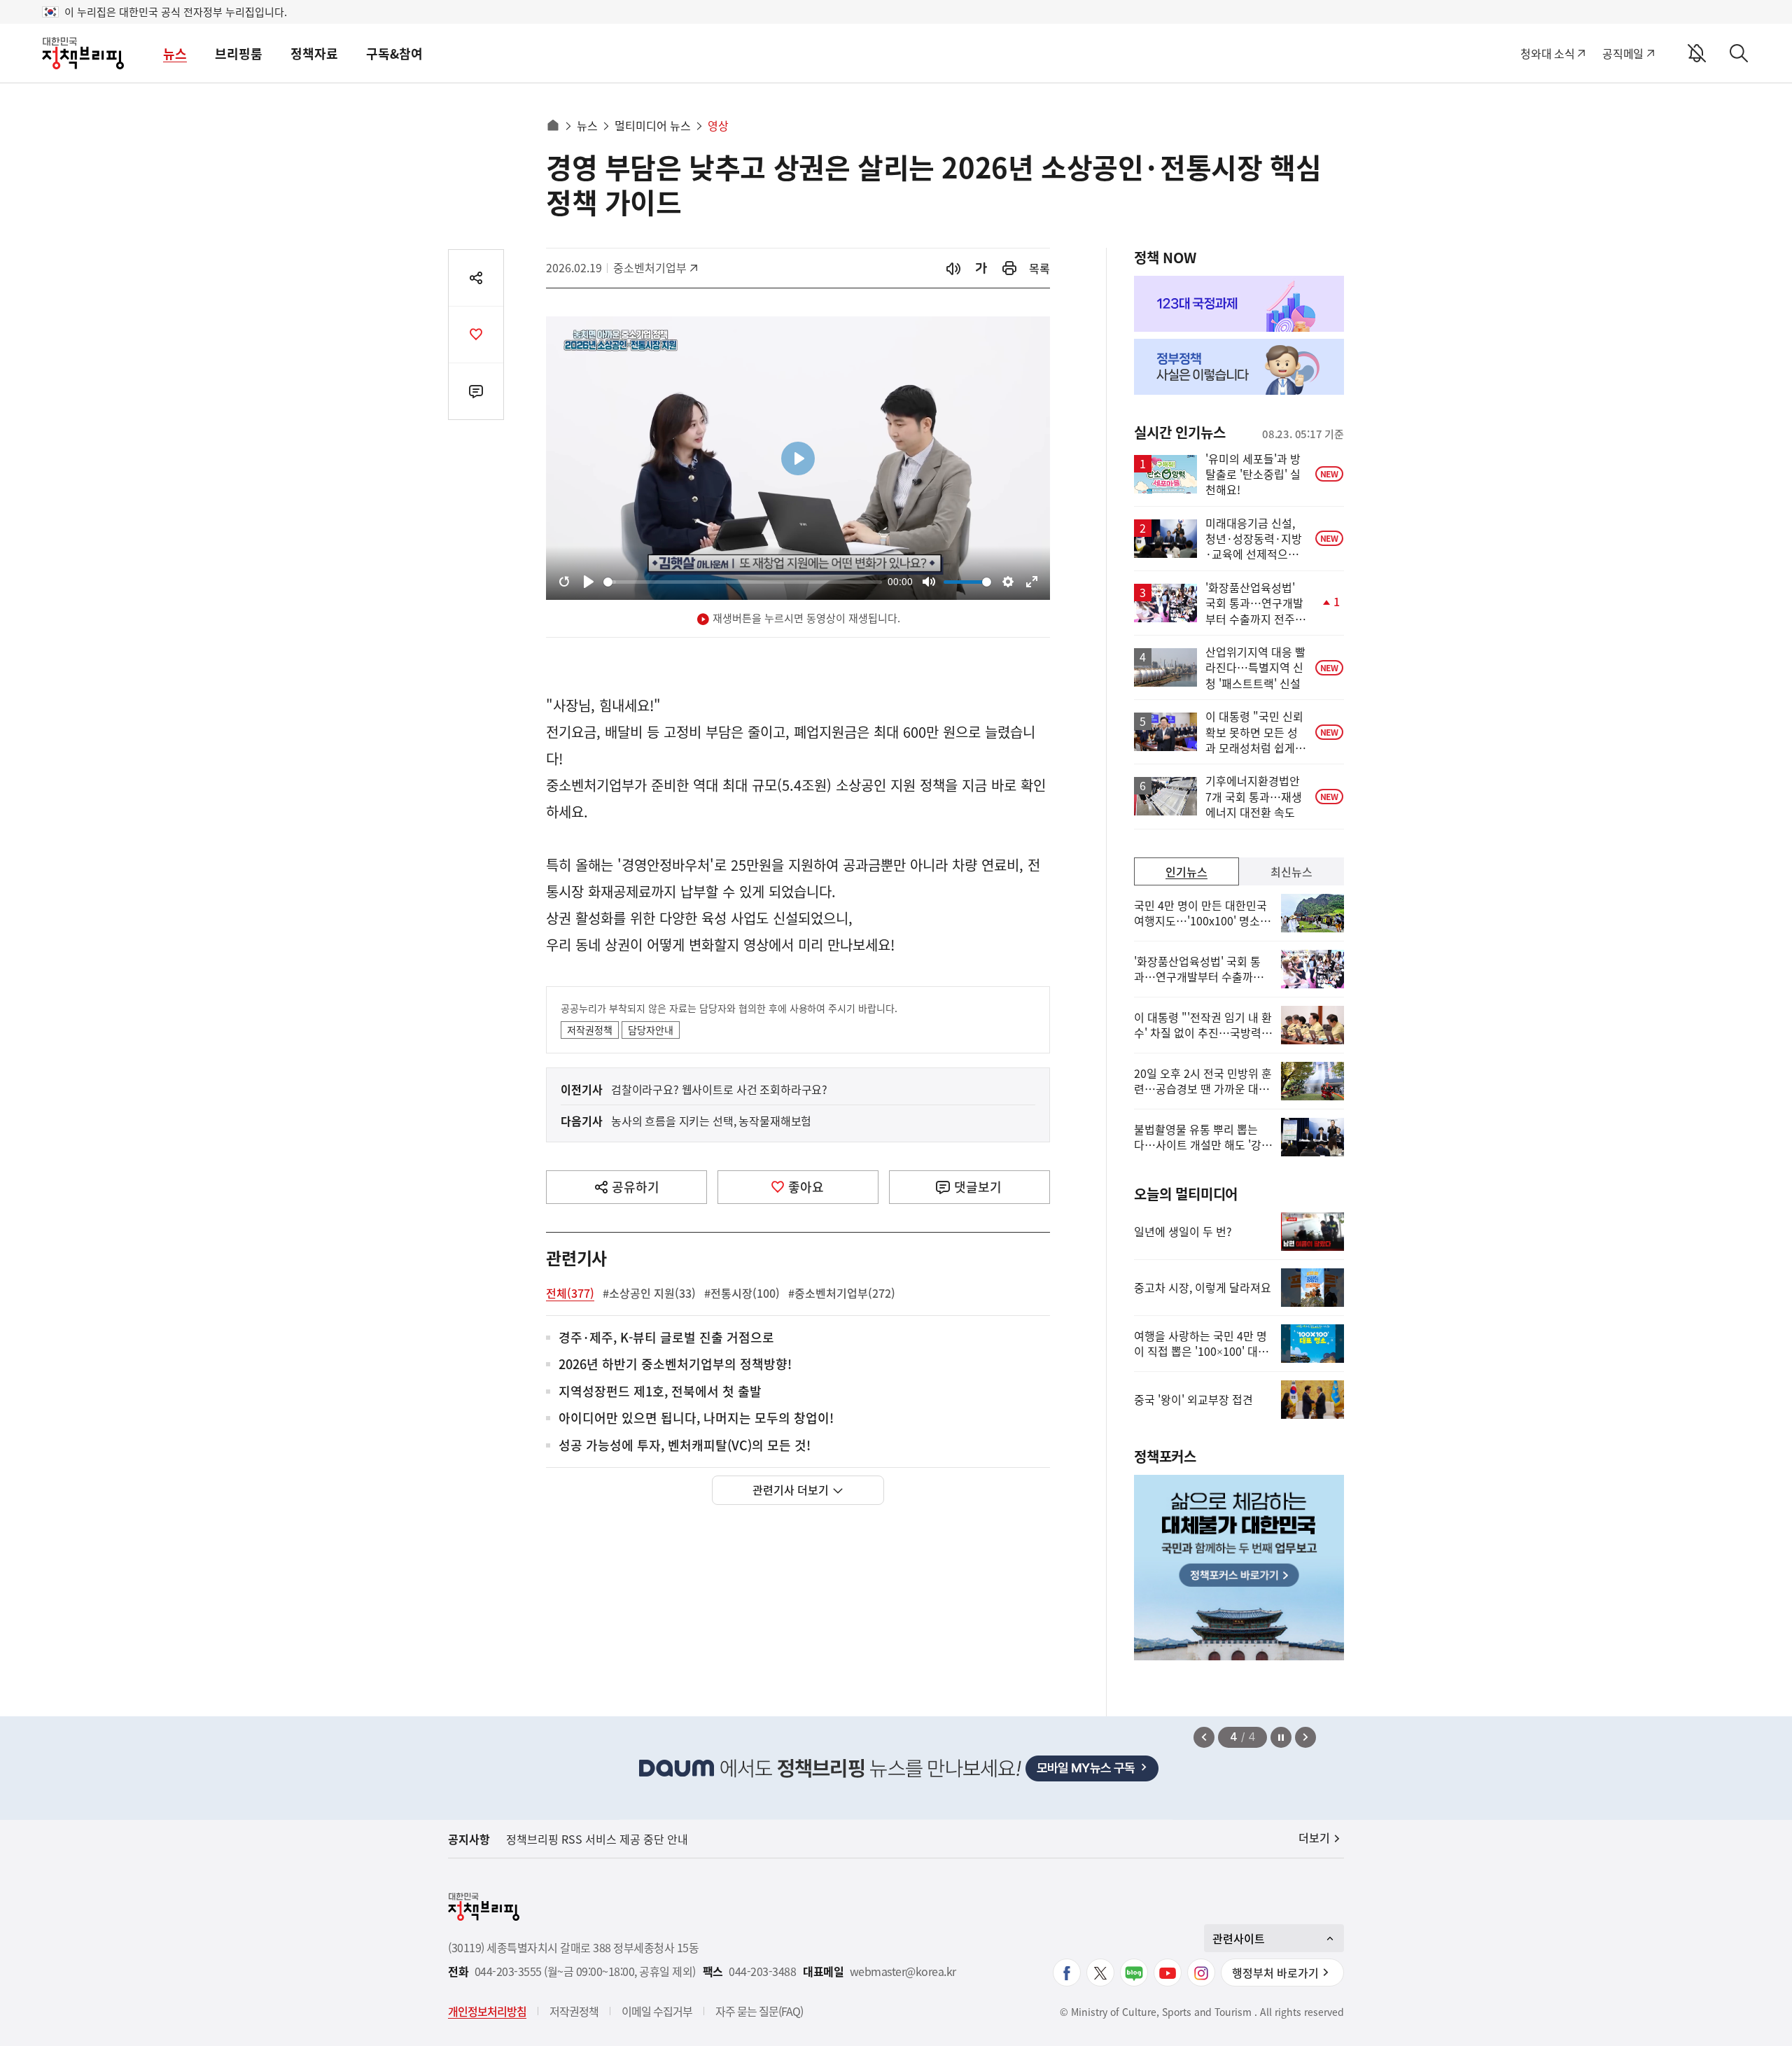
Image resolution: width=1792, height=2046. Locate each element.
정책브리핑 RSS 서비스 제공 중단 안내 (597, 1839)
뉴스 (175, 54)
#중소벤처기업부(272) (842, 1293)
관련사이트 (1239, 1938)
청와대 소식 (1547, 53)
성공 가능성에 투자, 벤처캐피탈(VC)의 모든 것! (685, 1446)
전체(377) (570, 1293)
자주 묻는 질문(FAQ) (759, 2011)
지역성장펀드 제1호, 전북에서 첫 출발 (660, 1392)
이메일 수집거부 (657, 2011)
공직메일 (1623, 53)
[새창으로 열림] (1009, 268)
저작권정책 (590, 1030)
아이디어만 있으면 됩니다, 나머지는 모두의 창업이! (696, 1418)
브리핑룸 (239, 54)
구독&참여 (394, 54)
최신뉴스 (1291, 871)
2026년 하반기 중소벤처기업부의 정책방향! (675, 1365)
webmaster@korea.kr (903, 1971)
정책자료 (314, 54)
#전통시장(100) (742, 1293)
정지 (1281, 1737)
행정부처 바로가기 (1275, 1973)
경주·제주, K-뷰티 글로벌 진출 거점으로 (666, 1338)
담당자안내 (651, 1030)
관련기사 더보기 (791, 1490)
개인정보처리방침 (487, 2011)
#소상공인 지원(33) (649, 1293)
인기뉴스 (1186, 871)
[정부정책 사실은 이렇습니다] (1239, 367)
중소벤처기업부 (650, 267)
